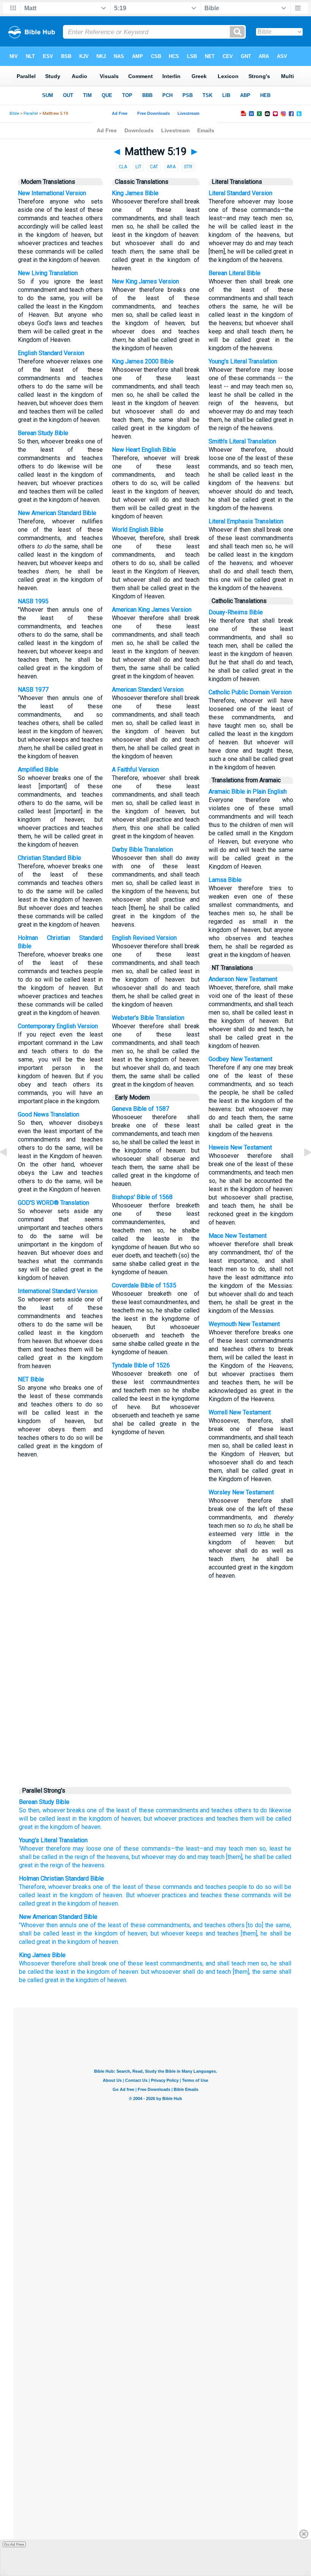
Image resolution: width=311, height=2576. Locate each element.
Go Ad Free (14, 2544)
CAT (154, 167)
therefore (57, 1849)
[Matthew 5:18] (9, 1169)
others (243, 1810)
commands (155, 1849)
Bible (14, 114)
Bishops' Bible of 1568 (142, 1197)
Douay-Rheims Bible (236, 612)
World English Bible (138, 530)
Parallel (31, 114)
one (92, 1810)
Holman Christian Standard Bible (61, 1878)
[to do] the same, (269, 1925)
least (123, 1810)
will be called (37, 1819)
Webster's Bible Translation (148, 1018)
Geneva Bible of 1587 (141, 1109)
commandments (177, 1810)
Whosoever (34, 1963)
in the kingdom (97, 1933)
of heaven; (134, 1933)
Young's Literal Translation (243, 361)
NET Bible (31, 1379)
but (148, 1819)
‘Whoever (31, 1849)
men (250, 1849)
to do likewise (273, 1810)
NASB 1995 (33, 601)
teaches (222, 1810)
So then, (30, 1810)
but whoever (167, 1933)
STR (188, 167)
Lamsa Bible (225, 880)
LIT (138, 167)
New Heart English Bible (144, 450)
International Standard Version (58, 1291)
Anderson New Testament (243, 979)
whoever (54, 1810)
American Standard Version (148, 690)
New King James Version (145, 281)
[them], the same (255, 1972)
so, (265, 1963)
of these (143, 1810)
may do (175, 1857)
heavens (117, 1857)
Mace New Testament (238, 1236)
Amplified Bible (38, 770)
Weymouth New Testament (244, 1324)
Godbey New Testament (240, 1059)
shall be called (271, 1857)
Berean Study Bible (43, 433)
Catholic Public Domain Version (250, 692)
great (26, 1827)
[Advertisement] (155, 1724)
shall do (193, 1972)
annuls (68, 1925)
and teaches (209, 1925)
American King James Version (152, 610)
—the (177, 1849)
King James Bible (135, 193)
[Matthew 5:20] (302, 1169)
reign (81, 1857)
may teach (228, 1849)
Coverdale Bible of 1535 (144, 1285)
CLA (123, 167)
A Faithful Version (135, 770)
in (74, 1819)
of (117, 1819)
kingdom (101, 1819)
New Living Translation (48, 273)
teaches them (235, 1819)
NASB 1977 (33, 690)
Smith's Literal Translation (242, 441)
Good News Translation (49, 1114)
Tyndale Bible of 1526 (141, 1365)
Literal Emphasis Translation (246, 521)
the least (57, 1972)
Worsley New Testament (241, 1492)
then (52, 1925)
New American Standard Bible (57, 513)
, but (134, 1857)
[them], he (238, 1857)
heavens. (93, 1865)
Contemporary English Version (58, 1026)
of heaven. (105, 1942)
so (261, 1849)
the (83, 1819)
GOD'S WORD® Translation (53, 1203)
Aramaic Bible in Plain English (248, 792)
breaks (76, 1810)
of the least (106, 1925)
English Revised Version (144, 938)
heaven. (92, 1827)
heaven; (131, 1819)
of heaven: (125, 1972)
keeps (195, 1933)
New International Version (52, 193)
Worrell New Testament (240, 1412)
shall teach (231, 1963)
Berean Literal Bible (235, 273)
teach (224, 1972)
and (205, 1810)
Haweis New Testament (240, 1147)
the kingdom (93, 1972)
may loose (86, 1849)
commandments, (169, 1925)
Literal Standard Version (240, 193)
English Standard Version (51, 353)
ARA (171, 167)
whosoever (166, 1972)
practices (191, 1819)
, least (274, 1849)
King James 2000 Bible (143, 361)
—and (206, 1849)
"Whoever (32, 1925)
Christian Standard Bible (49, 858)
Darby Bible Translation (142, 850)
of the (107, 1810)
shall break (92, 1963)
